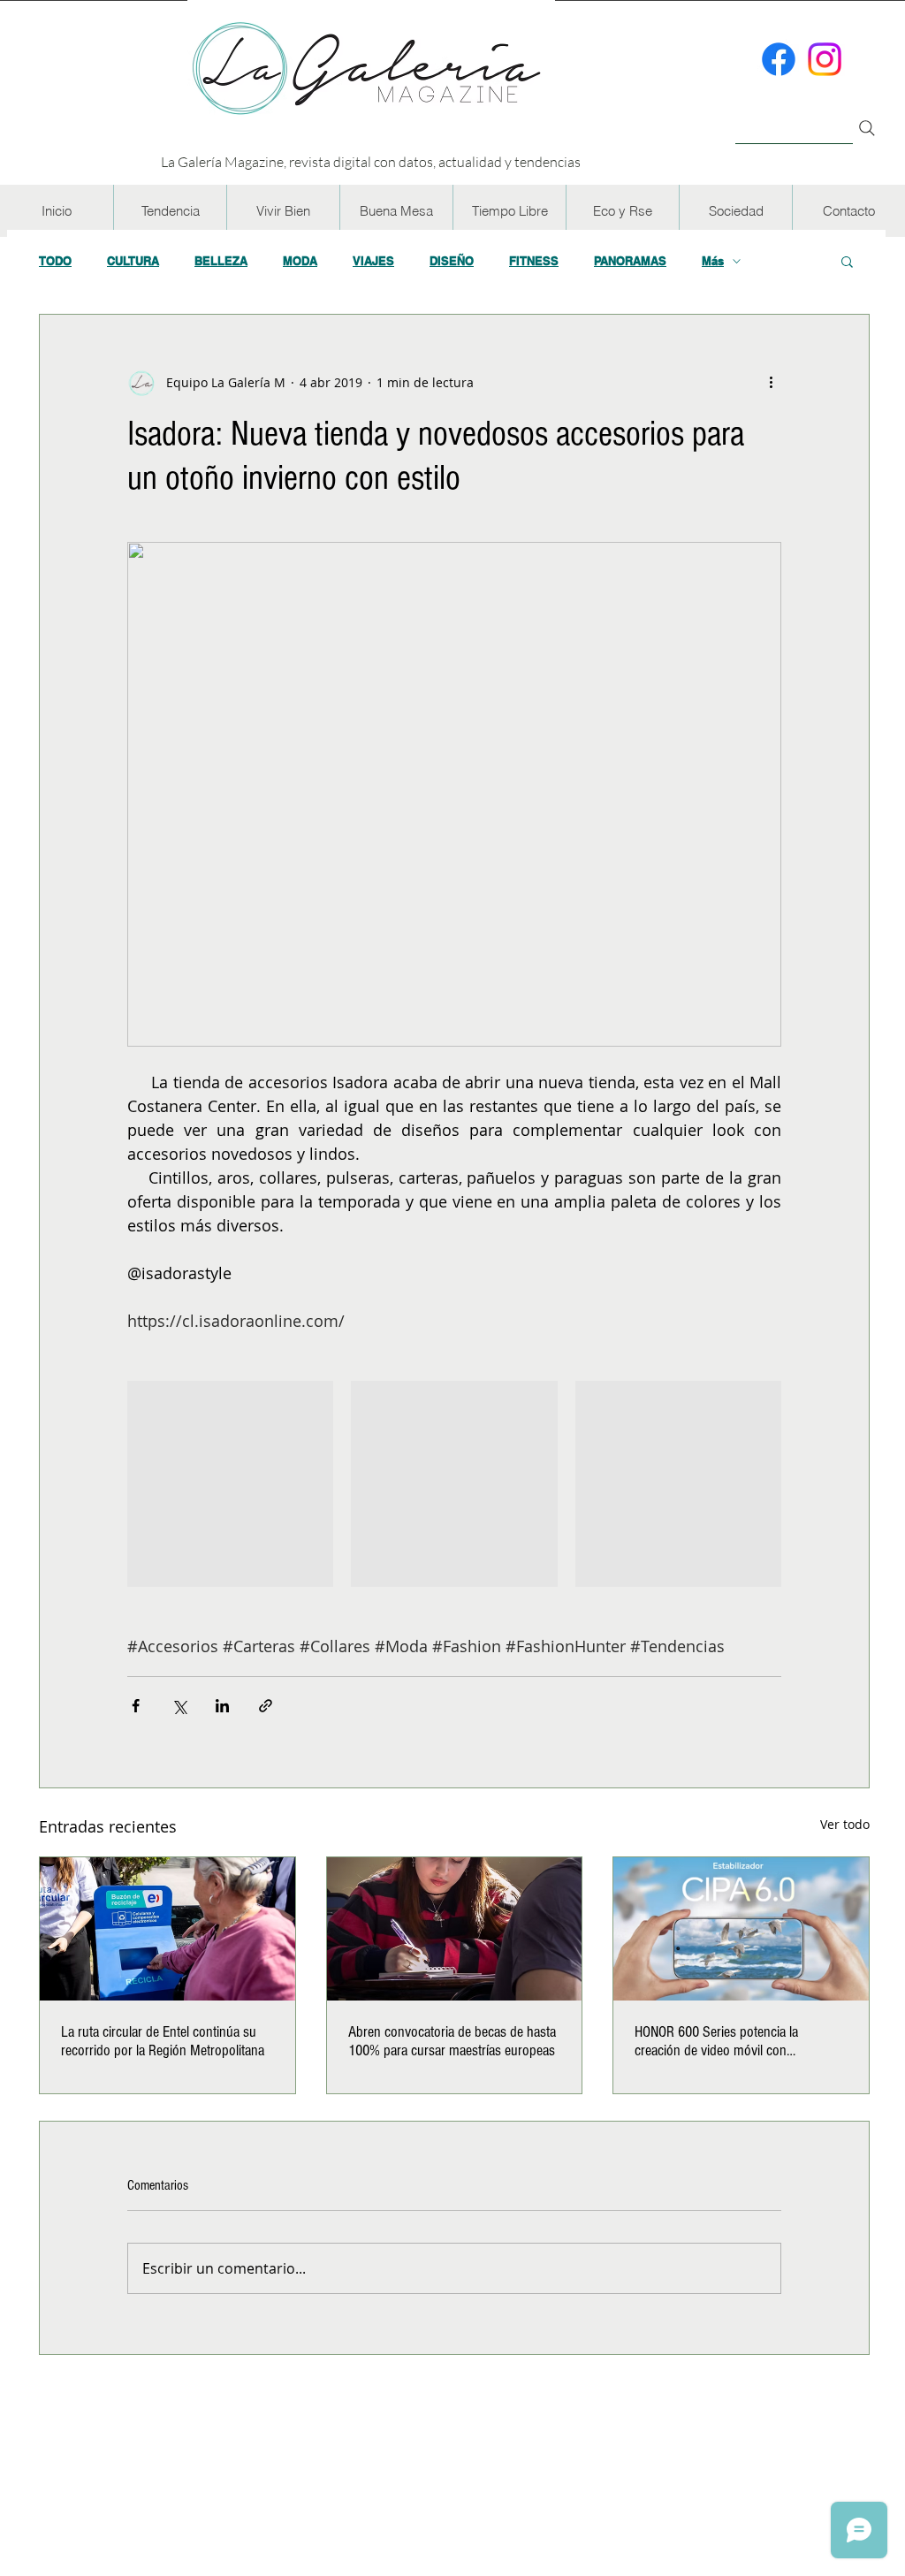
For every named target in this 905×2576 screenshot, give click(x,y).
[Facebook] (779, 59)
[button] (170, 211)
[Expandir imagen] (230, 1484)
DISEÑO (452, 261)
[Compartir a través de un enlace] (266, 1706)
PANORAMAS (630, 261)
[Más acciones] (771, 382)
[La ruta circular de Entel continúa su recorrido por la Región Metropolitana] (167, 1929)
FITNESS (534, 261)
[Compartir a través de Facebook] (136, 1706)
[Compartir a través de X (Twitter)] (179, 1706)
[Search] (867, 128)
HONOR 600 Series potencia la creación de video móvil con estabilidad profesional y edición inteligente (721, 2041)
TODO (55, 261)
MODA (300, 261)
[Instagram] (825, 59)
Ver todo (845, 1824)
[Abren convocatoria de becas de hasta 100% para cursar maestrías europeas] (455, 1929)
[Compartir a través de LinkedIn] (222, 1706)
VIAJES (373, 261)
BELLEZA (221, 261)
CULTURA (133, 261)
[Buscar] (794, 118)
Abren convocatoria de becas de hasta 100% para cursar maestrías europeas (452, 2041)
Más (713, 261)
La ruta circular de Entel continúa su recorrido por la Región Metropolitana (163, 2041)
